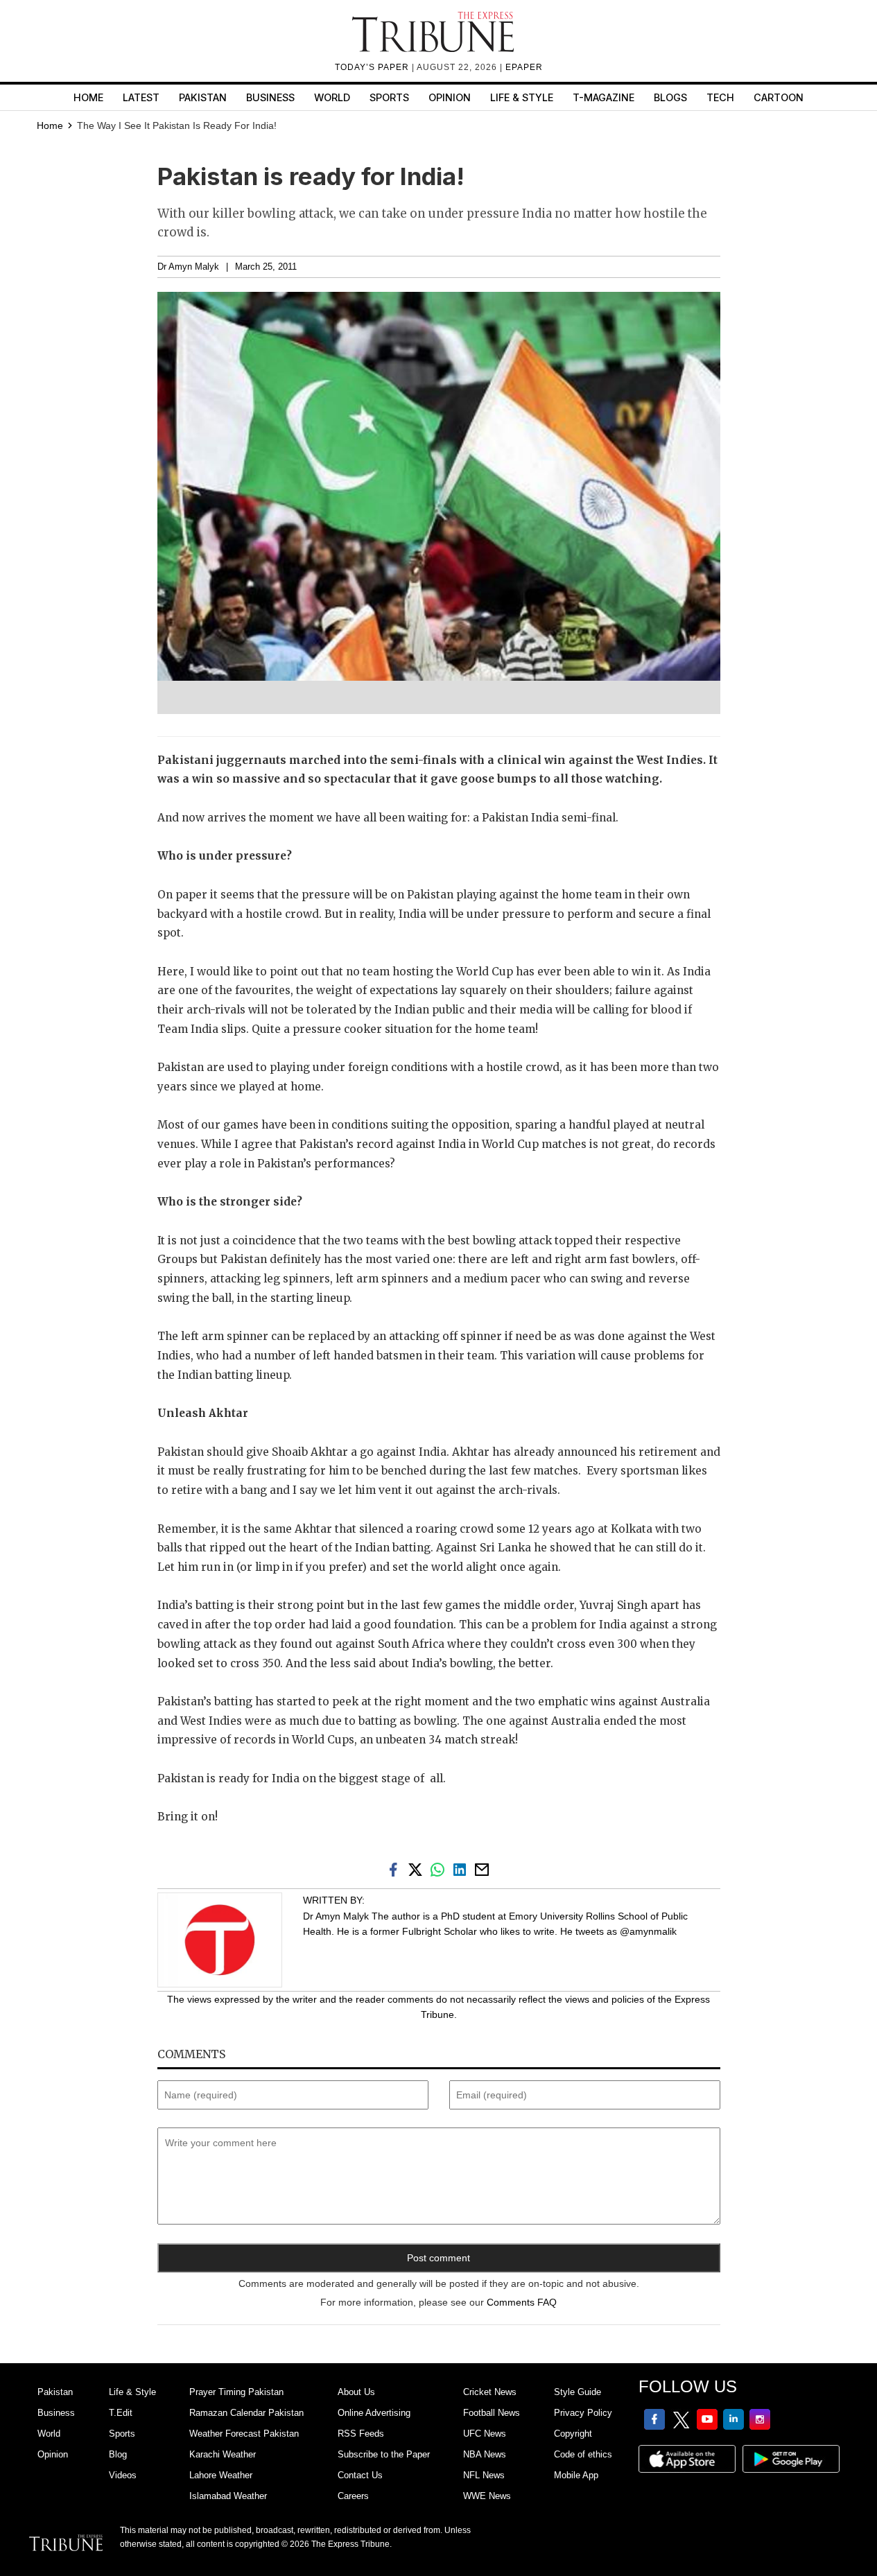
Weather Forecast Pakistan (244, 2434)
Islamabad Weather (228, 2496)
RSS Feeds (361, 2434)
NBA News (485, 2454)
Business (270, 97)
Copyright (573, 2434)
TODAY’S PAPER (373, 67)
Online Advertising (374, 2413)
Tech (720, 97)
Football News (492, 2413)
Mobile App (576, 2475)
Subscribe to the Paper (384, 2454)
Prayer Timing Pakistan (236, 2392)
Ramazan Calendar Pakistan (246, 2413)
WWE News (487, 2496)
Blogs (670, 97)
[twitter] (418, 1869)
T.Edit (121, 2413)
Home (88, 97)
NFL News (484, 2475)
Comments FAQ (522, 2302)
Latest (141, 97)
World (332, 97)
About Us (356, 2392)
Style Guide (578, 2392)
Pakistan (203, 97)
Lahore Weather (221, 2475)
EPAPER (524, 67)
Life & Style (522, 97)
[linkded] (462, 1869)
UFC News (485, 2434)
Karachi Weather (223, 2454)
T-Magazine (604, 97)
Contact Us (360, 2475)
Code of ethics (583, 2454)
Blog (118, 2454)
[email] (483, 1869)
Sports (389, 97)
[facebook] (396, 1869)
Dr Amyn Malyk (188, 267)
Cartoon (779, 97)
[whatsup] (440, 1869)
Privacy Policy (583, 2413)
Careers (353, 2496)
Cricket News (490, 2392)
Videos (123, 2475)
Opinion (450, 97)
